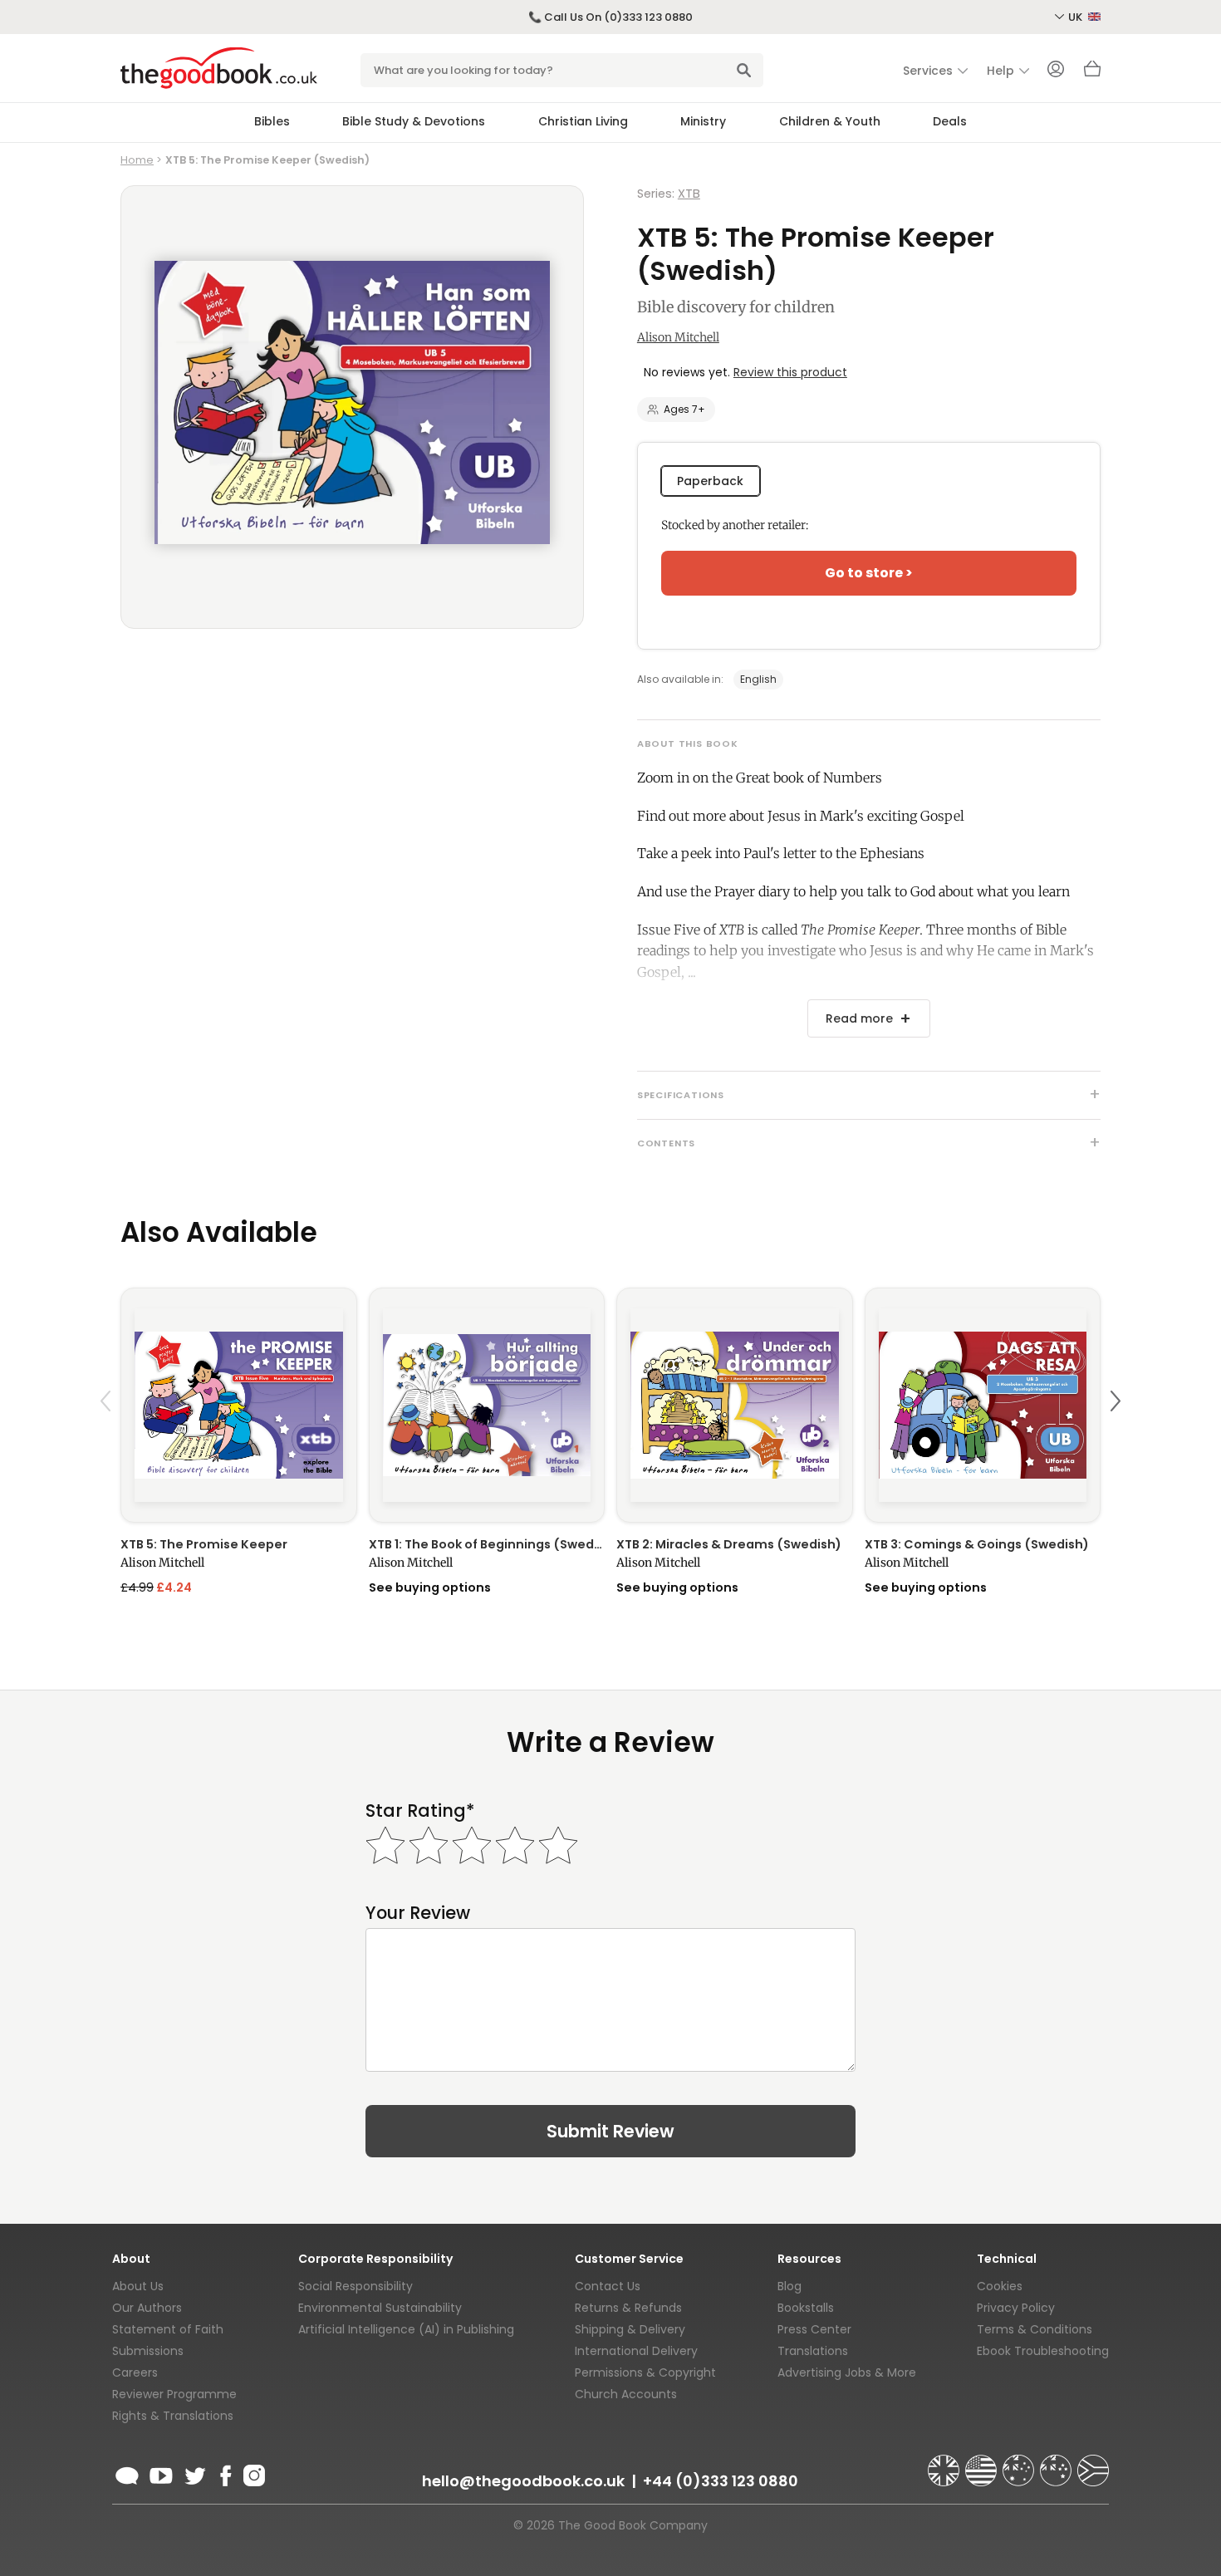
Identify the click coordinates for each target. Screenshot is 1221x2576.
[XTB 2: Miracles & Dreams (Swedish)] (735, 1405)
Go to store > (869, 573)
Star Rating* (420, 1811)
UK (1076, 17)
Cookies (1000, 2286)
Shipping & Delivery (630, 2329)
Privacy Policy (1016, 2308)
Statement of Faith (168, 2329)
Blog (789, 2286)
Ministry (703, 121)
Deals (950, 121)
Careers (135, 2372)
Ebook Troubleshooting (1043, 2351)
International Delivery (636, 2351)
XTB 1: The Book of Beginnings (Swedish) (487, 1544)
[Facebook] (225, 2473)
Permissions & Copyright (645, 2372)
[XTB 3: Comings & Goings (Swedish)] (983, 1405)
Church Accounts (626, 2394)
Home (137, 160)
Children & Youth (830, 121)
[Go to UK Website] (945, 2463)
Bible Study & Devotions (414, 121)
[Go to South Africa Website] (1093, 2463)
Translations (813, 2351)
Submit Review (610, 2131)
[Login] (1056, 71)
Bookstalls (806, 2308)
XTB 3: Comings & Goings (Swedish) (977, 1544)
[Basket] (1092, 73)
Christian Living (583, 121)
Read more (859, 1018)
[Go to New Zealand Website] (1057, 2463)
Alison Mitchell (678, 337)
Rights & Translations (173, 2416)
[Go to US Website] (983, 2463)
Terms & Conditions (1035, 2329)
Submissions (148, 2351)
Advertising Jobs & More (847, 2372)
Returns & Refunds (628, 2308)
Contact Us (608, 2286)
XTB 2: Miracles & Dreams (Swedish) (729, 1544)
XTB (689, 194)
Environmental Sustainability (380, 2308)
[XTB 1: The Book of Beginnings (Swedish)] (487, 1405)
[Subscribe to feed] (127, 2473)
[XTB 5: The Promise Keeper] (239, 1405)
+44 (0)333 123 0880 (721, 2481)
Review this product (790, 372)
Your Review (418, 1913)
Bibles (272, 121)
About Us (138, 2286)
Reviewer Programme (174, 2394)
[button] (108, 1440)
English (758, 679)
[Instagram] (253, 2473)
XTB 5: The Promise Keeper (204, 1544)
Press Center (814, 2329)
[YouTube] (161, 2473)
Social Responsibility (356, 2286)
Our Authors (147, 2308)
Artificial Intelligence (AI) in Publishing (406, 2329)
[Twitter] (194, 2473)
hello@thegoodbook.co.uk (523, 2481)
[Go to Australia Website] (1020, 2463)
